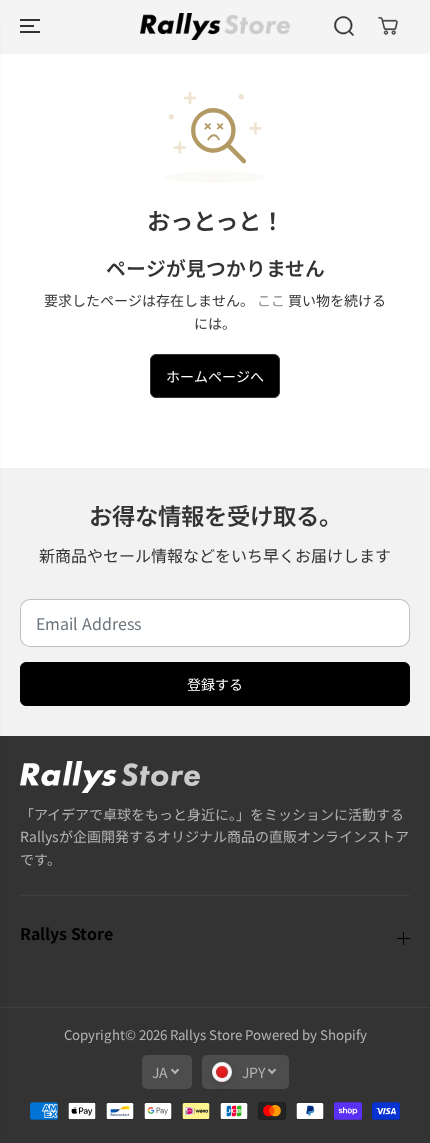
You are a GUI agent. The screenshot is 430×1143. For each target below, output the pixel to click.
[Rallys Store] (215, 26)
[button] (32, 26)
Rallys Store (206, 1034)
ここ (271, 300)
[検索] (344, 26)
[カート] (388, 26)
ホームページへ (215, 376)
